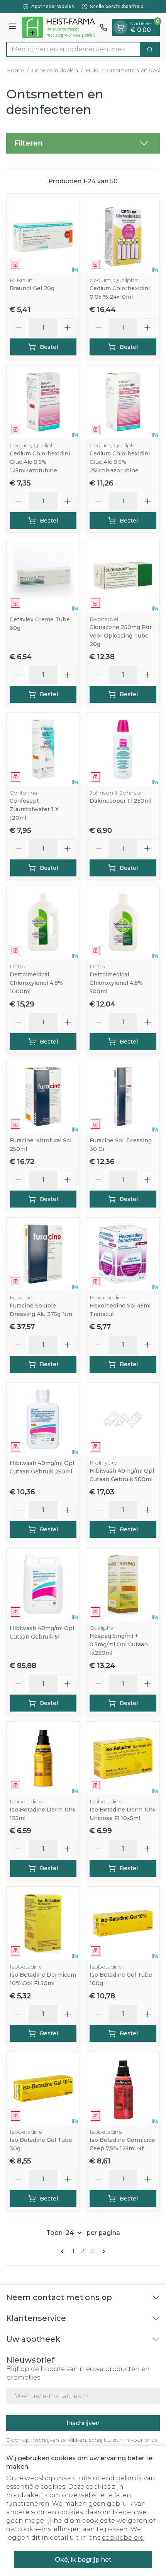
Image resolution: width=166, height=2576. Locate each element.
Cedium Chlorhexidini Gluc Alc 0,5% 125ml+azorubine (40, 462)
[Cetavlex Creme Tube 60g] (43, 576)
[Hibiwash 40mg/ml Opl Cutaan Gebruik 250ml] (43, 1419)
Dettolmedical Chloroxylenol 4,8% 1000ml (36, 983)
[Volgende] (102, 2251)
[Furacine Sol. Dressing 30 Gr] (123, 1097)
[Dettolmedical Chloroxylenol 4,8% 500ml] (123, 923)
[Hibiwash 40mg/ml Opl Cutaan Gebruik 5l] (43, 1584)
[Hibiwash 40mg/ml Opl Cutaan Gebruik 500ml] (123, 1419)
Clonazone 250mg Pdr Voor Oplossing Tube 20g (121, 636)
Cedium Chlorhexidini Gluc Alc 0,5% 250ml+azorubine (120, 462)
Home (15, 70)
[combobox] (73, 49)
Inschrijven (83, 2423)
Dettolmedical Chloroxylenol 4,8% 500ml (116, 983)
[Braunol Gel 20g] (43, 237)
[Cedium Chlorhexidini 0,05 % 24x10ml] (123, 237)
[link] (64, 2251)
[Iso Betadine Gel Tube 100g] (123, 1923)
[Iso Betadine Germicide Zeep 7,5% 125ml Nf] (123, 2088)
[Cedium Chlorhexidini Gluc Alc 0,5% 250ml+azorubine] (123, 402)
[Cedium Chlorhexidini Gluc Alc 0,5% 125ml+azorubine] (43, 402)
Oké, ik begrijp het (83, 2560)
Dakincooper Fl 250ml (120, 801)
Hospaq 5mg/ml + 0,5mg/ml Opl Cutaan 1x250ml (119, 1644)
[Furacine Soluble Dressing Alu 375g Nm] (43, 1254)
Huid (92, 70)
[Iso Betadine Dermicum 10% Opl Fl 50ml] (43, 1923)
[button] (83, 143)
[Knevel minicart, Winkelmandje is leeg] (120, 27)
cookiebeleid (123, 2538)
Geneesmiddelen (55, 70)
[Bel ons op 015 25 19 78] (103, 27)
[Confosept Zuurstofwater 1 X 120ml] (43, 749)
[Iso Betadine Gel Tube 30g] (43, 2088)
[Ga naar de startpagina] (59, 27)
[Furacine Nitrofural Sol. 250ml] (43, 1097)
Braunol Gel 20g (32, 288)
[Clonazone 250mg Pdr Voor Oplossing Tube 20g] (123, 576)
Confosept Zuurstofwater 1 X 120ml (34, 809)
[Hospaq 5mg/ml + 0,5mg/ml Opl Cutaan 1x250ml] (123, 1584)
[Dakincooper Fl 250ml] (123, 749)
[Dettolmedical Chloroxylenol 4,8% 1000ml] (43, 923)
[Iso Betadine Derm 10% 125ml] (43, 1758)
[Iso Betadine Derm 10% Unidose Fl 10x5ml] (123, 1758)
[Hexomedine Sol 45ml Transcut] (123, 1254)
